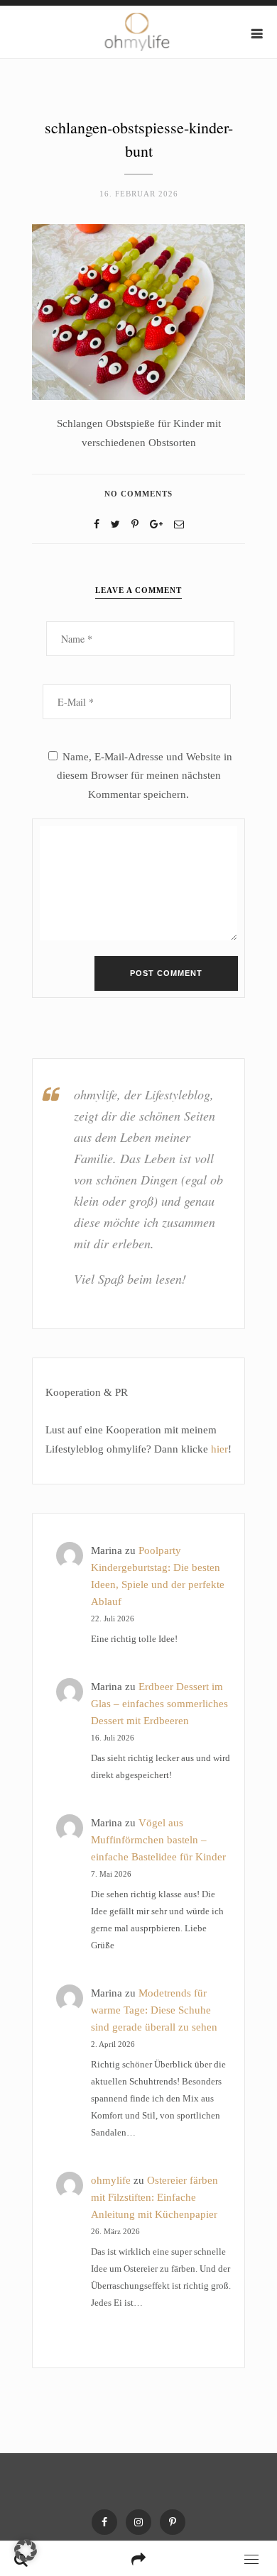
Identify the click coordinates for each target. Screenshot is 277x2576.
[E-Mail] (179, 524)
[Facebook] (97, 524)
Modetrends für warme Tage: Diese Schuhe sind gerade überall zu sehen (154, 2010)
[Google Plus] (156, 524)
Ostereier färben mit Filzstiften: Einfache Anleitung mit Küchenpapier (154, 2197)
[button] (26, 2550)
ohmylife (111, 2180)
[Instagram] (138, 2522)
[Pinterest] (173, 2522)
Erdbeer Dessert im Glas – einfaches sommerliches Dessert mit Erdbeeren (159, 1704)
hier (219, 1449)
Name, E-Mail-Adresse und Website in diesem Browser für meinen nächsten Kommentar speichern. (145, 776)
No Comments (138, 494)
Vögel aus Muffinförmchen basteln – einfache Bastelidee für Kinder (158, 1840)
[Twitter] (115, 524)
